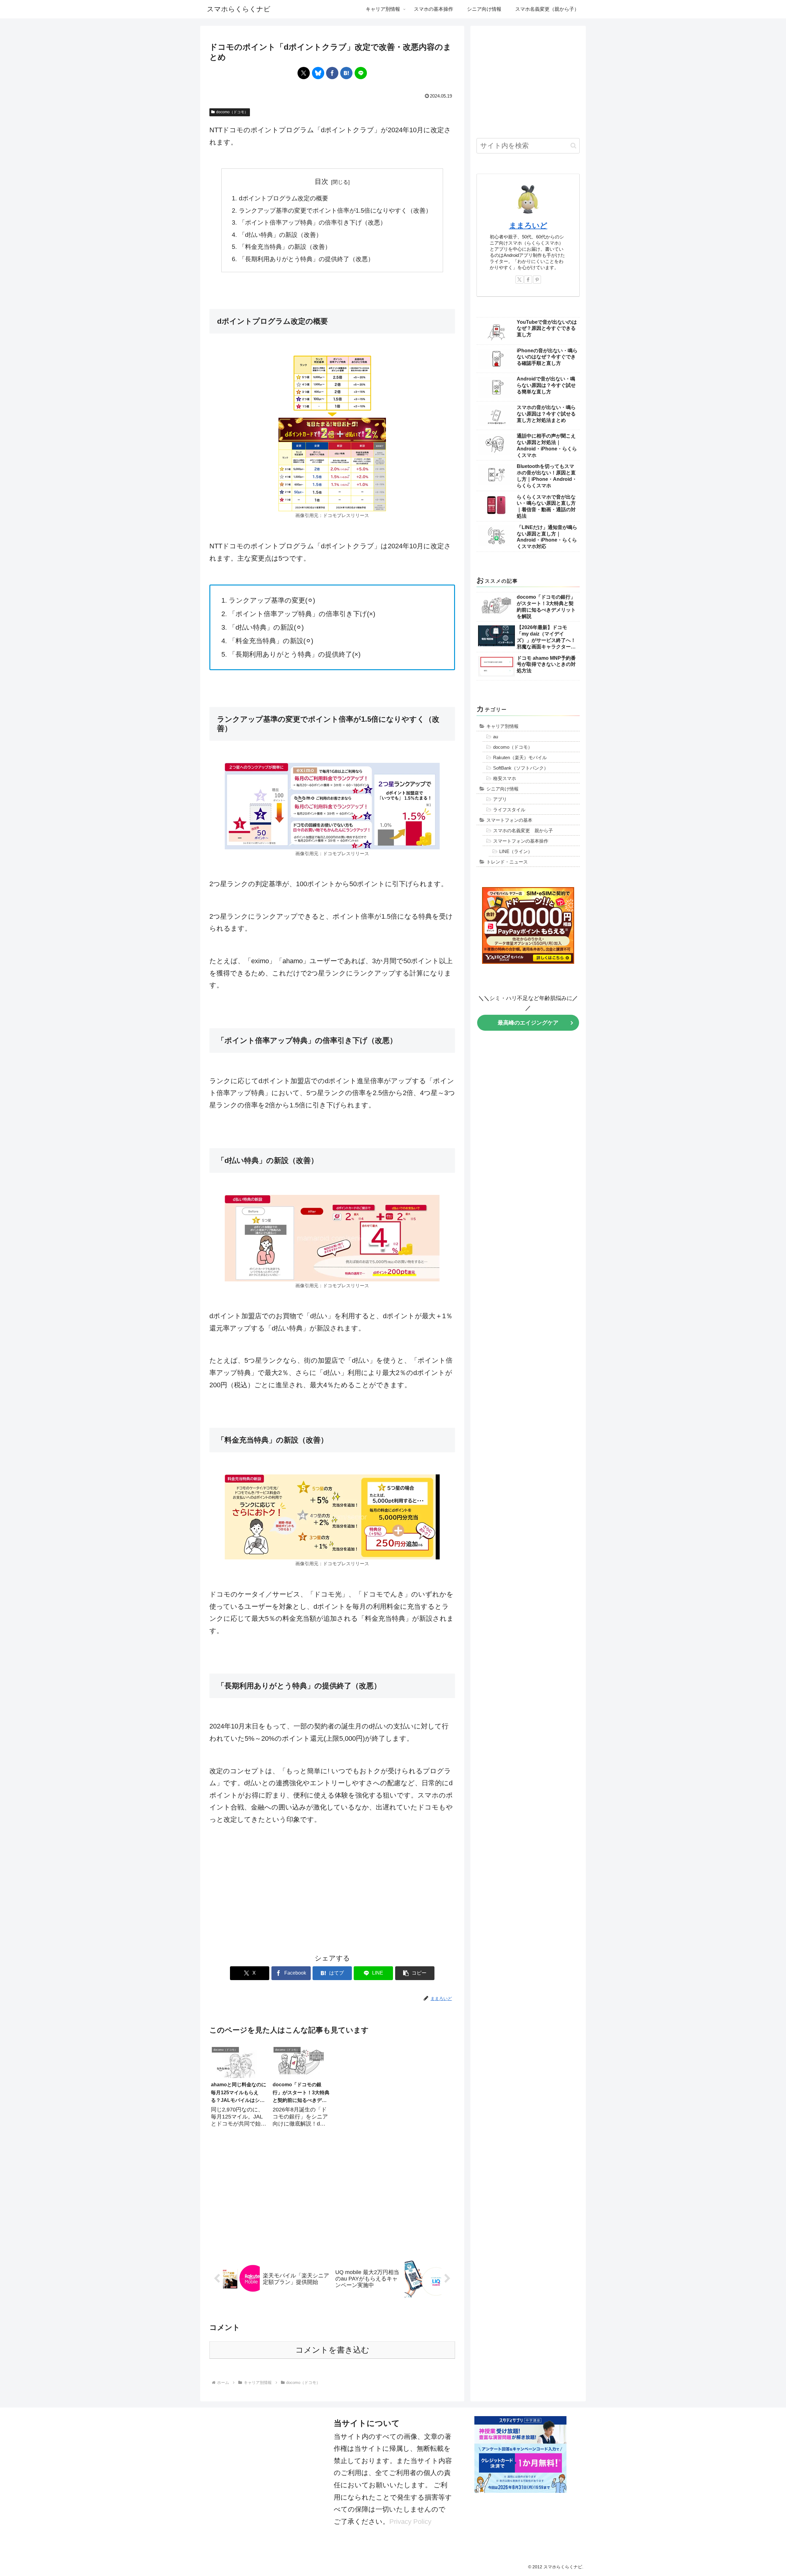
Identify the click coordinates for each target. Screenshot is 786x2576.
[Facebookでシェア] (332, 73)
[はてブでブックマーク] (346, 73)
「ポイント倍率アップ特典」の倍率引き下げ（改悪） (313, 222)
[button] (415, 1973)
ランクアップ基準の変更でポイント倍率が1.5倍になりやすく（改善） (335, 210)
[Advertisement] (332, 1889)
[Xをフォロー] (519, 280)
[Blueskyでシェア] (318, 73)
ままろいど (528, 225)
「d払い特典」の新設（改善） (280, 235)
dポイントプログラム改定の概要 (284, 198)
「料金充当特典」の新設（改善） (285, 247)
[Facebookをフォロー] (528, 280)
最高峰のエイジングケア (528, 1023)
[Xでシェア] (304, 73)
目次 (321, 182)
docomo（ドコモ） (232, 112)
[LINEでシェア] (361, 73)
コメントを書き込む (332, 2350)
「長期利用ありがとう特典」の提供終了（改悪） (306, 259)
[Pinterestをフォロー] (537, 280)
